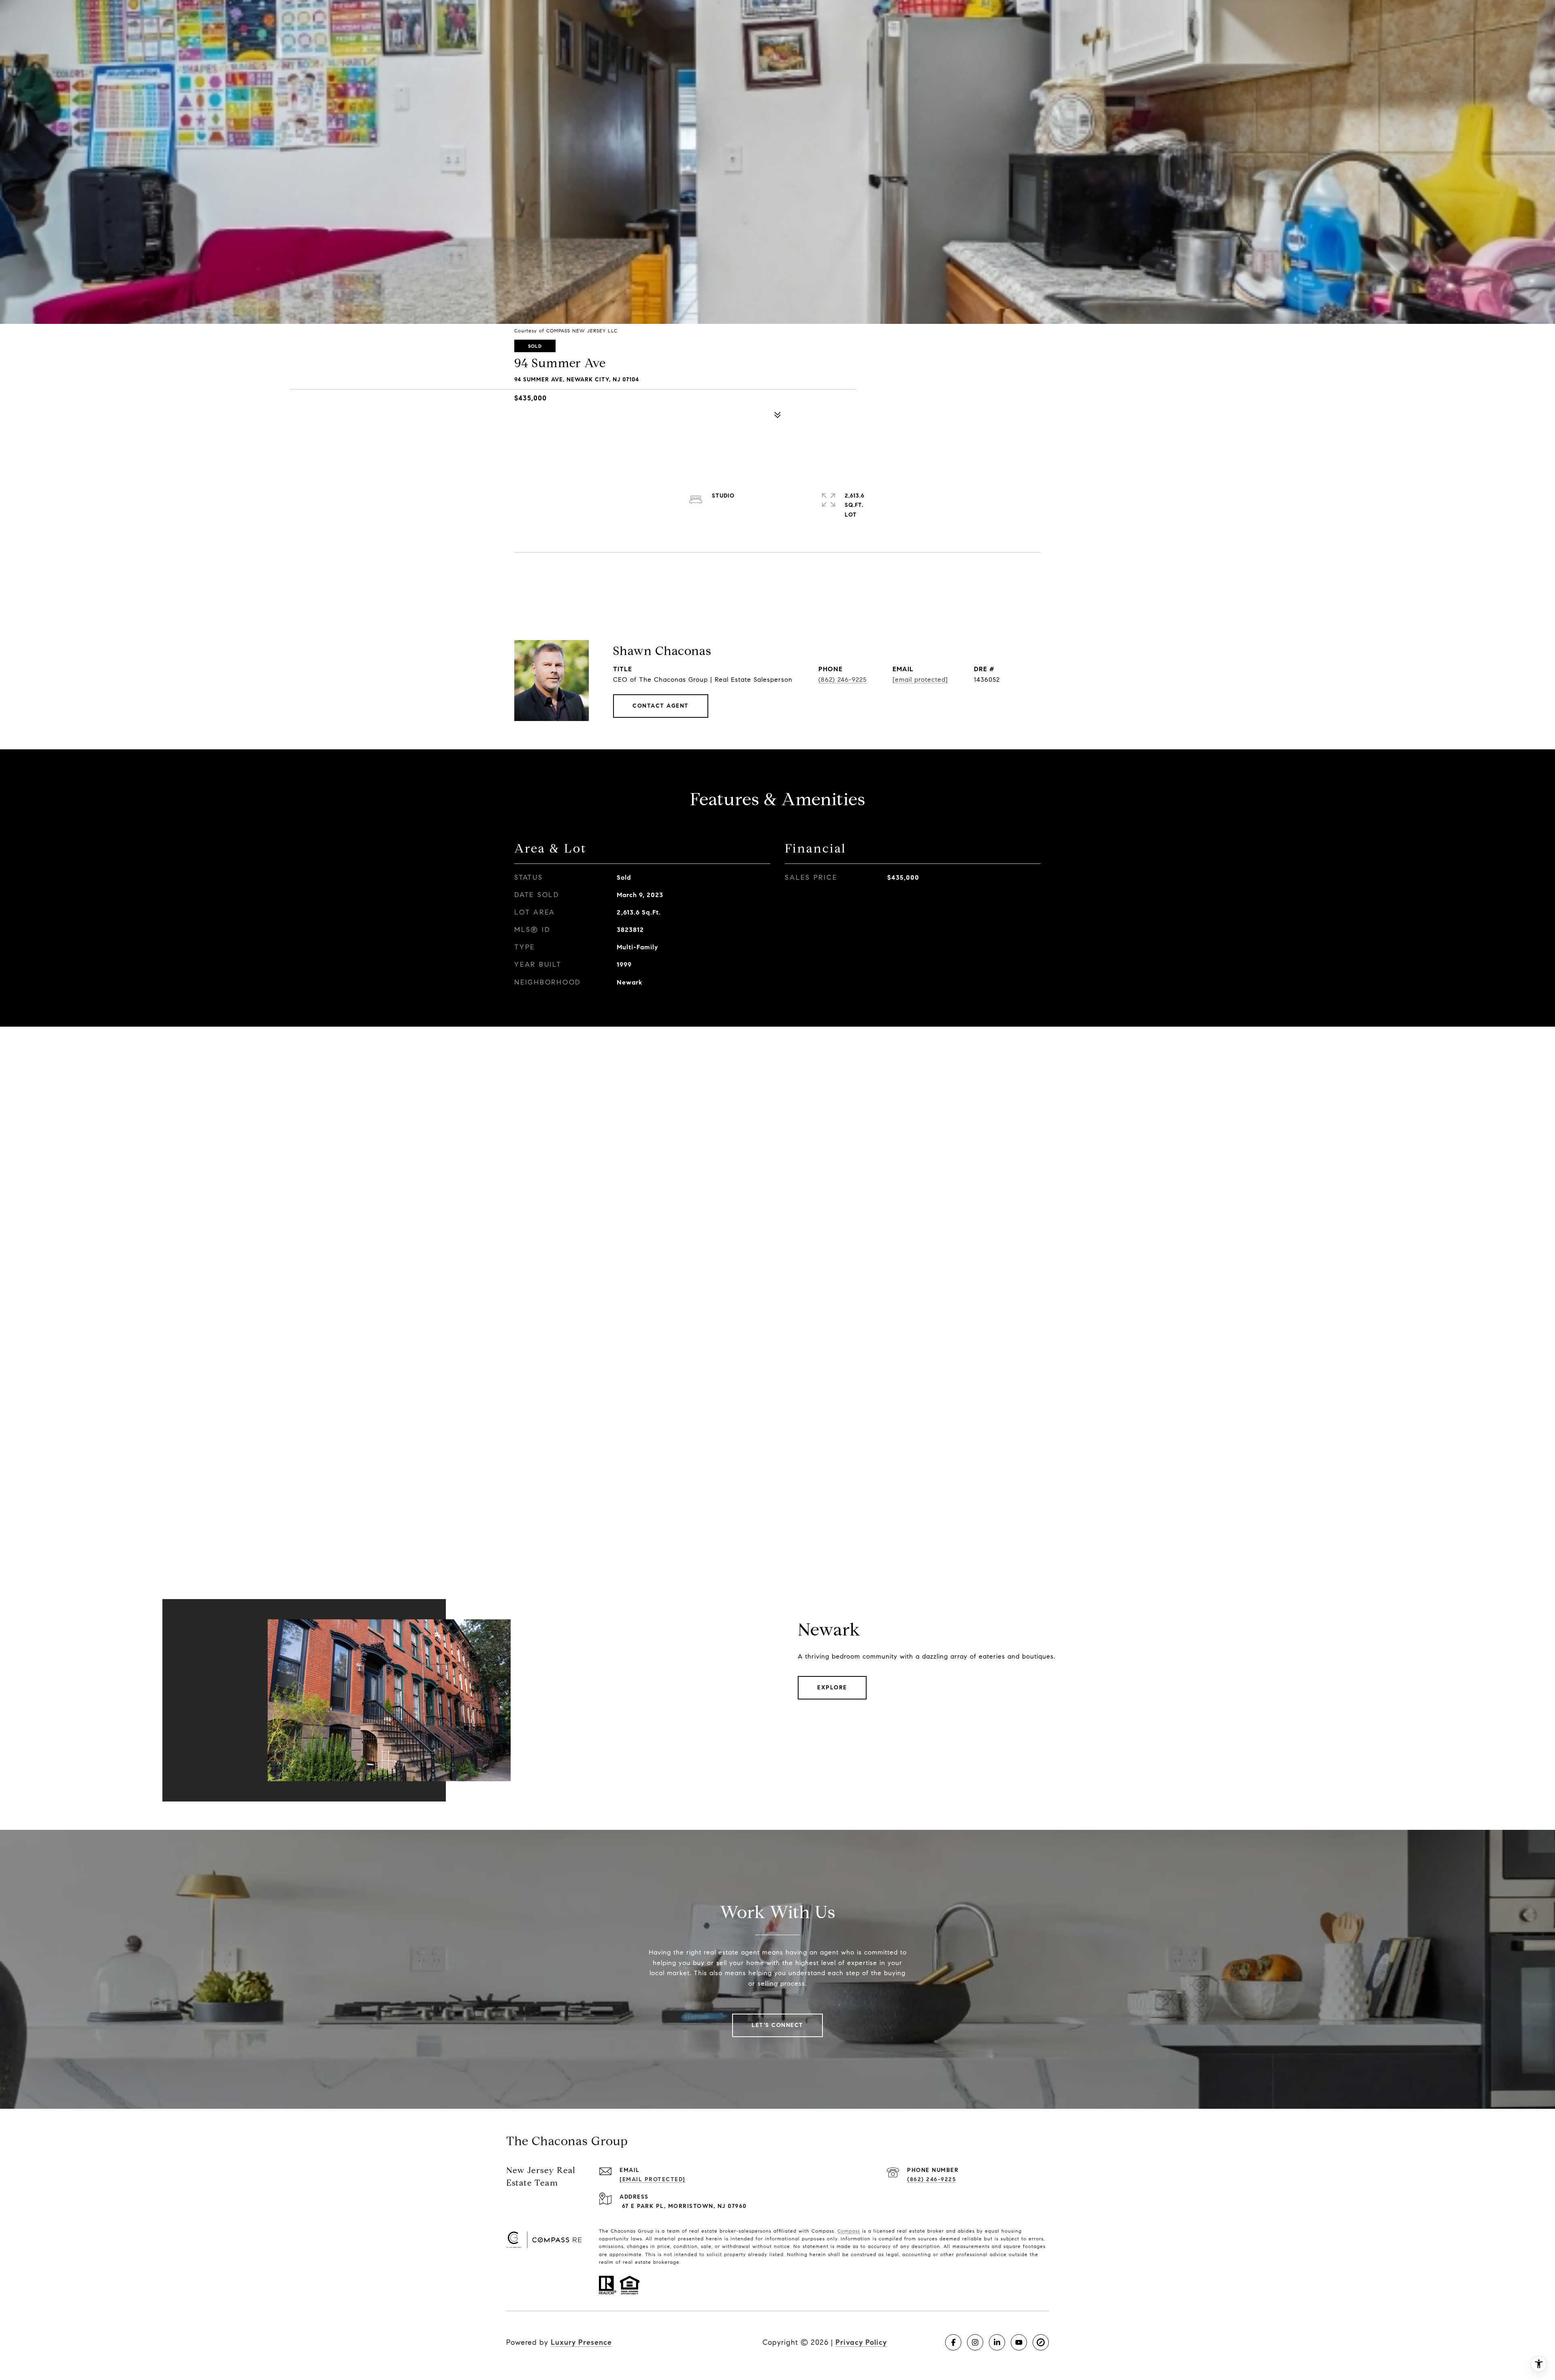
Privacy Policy (861, 2342)
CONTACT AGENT (661, 706)
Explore (832, 1688)
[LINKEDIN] (997, 2342)
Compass (849, 2231)
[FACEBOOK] (953, 2342)
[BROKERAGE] (1041, 2342)
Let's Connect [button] (777, 2025)
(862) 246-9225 (842, 680)
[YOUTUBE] (1019, 2342)
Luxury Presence (581, 2342)
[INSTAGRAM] (975, 2342)
